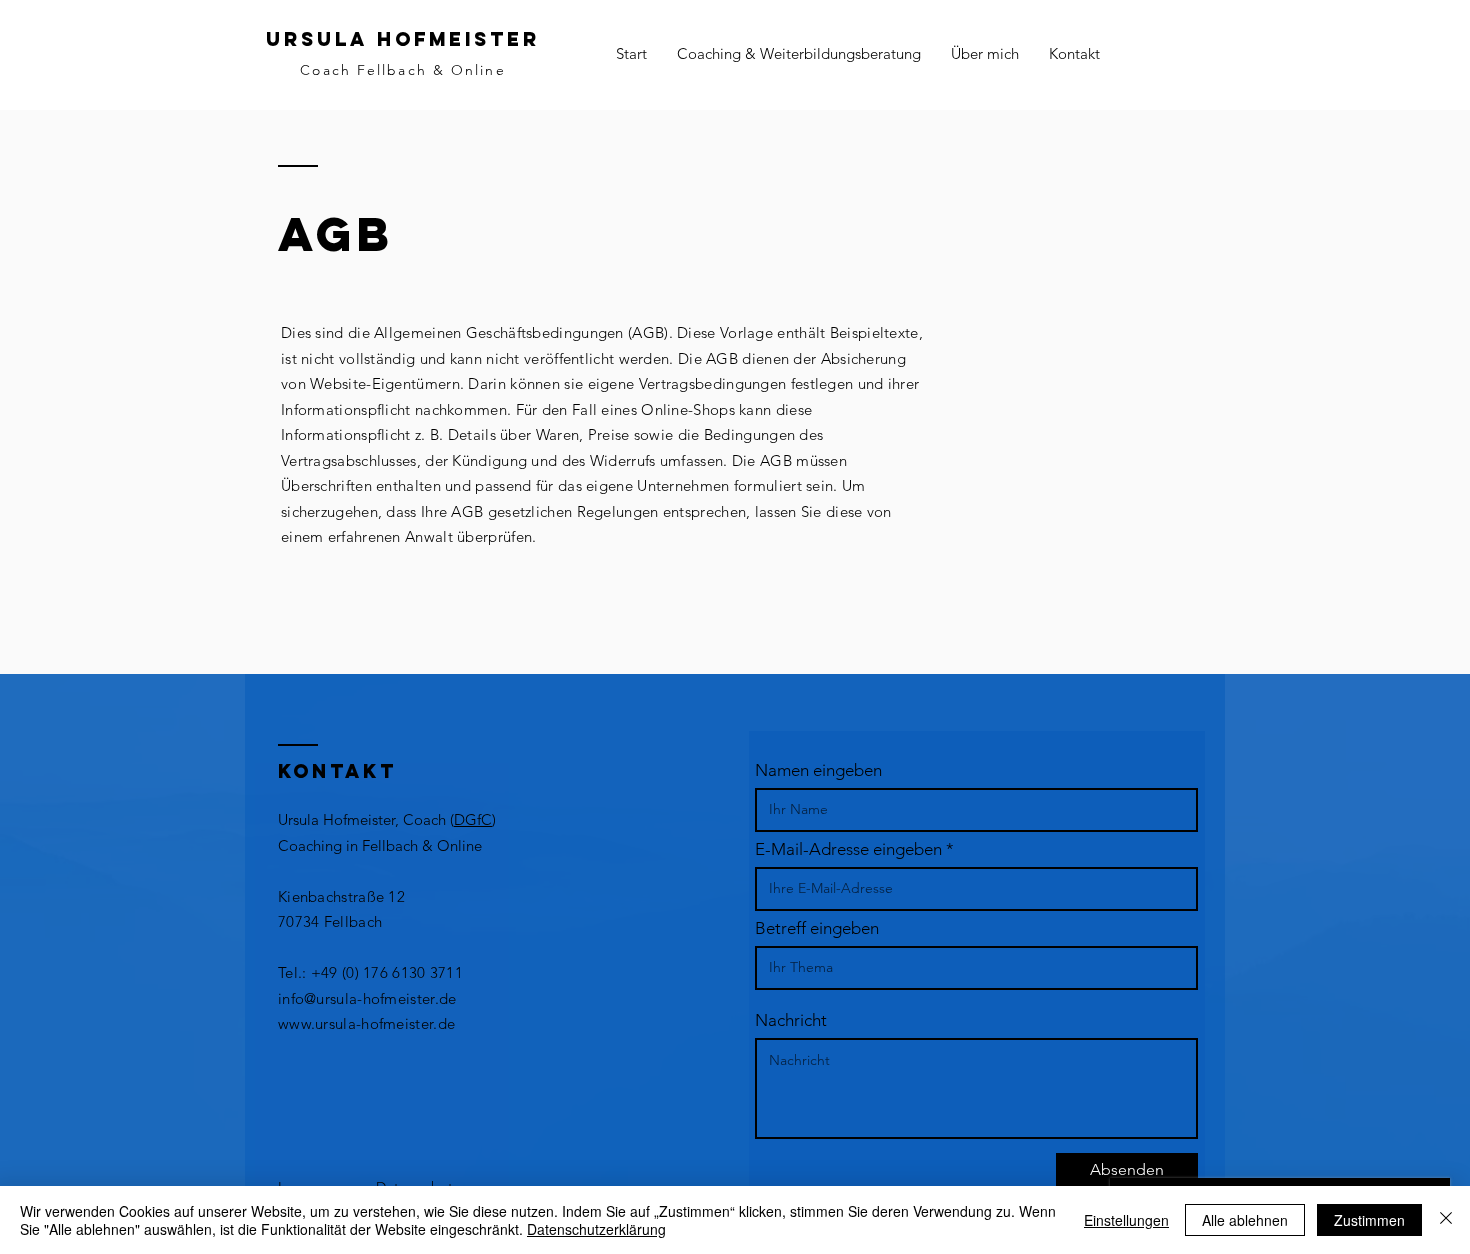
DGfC (473, 819)
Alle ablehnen (1245, 1220)
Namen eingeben (818, 770)
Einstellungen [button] (1126, 1220)
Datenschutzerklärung (596, 1229)
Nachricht (791, 1020)
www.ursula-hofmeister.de (366, 1023)
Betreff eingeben (817, 928)
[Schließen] (1446, 1220)
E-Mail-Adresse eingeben (848, 849)
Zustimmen (1369, 1220)
